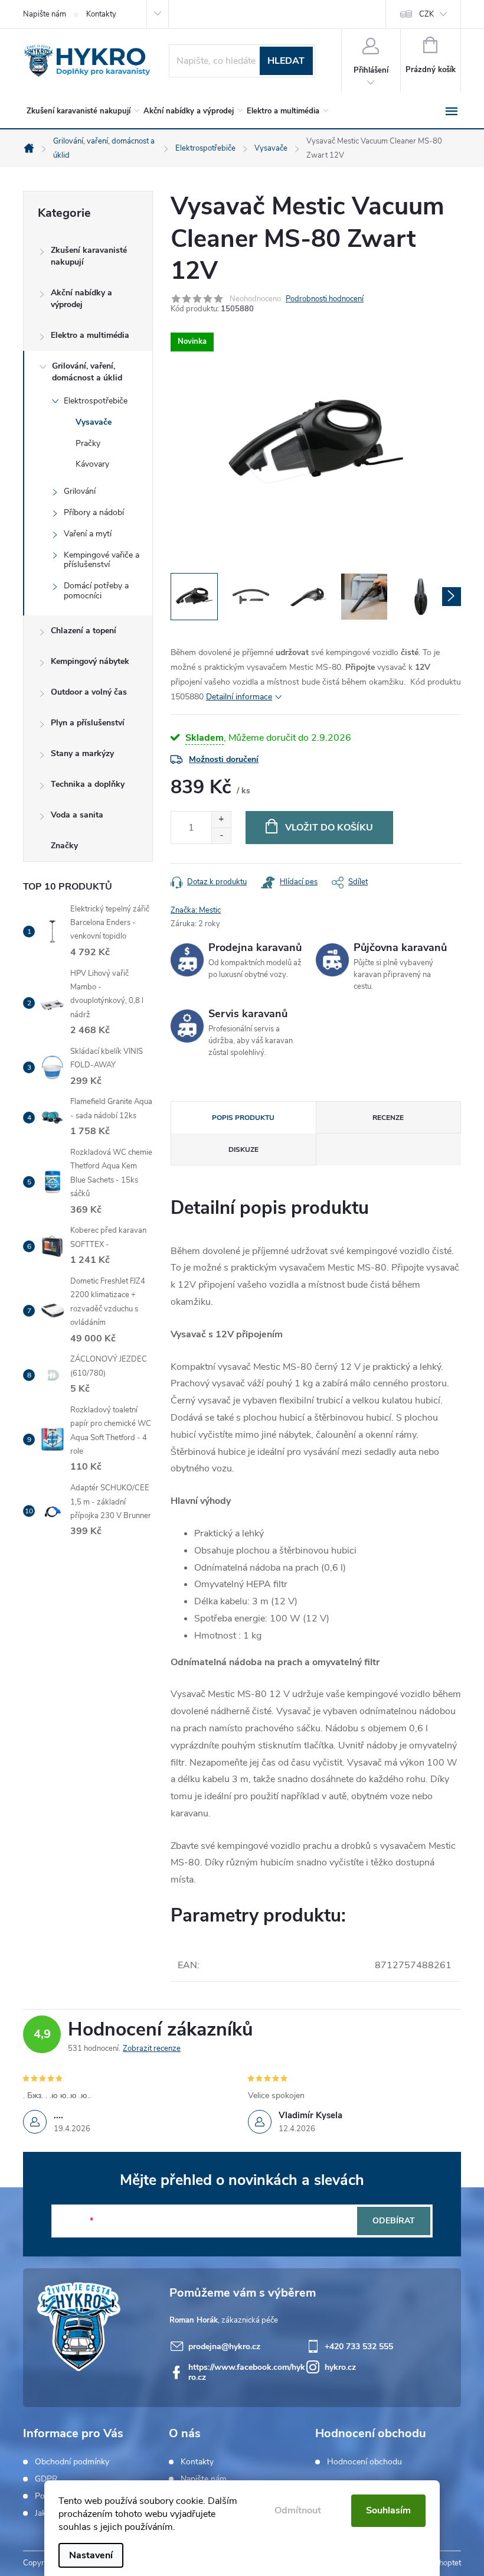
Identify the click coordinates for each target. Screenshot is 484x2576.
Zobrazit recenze (152, 2049)
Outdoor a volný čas (89, 692)
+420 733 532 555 (359, 2347)
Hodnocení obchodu (364, 2462)
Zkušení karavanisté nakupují (89, 256)
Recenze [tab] (388, 1118)
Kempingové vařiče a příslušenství (102, 560)
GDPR (46, 2479)
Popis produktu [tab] (243, 1118)
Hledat (286, 61)
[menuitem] (81, 111)
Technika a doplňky (88, 784)
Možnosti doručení (224, 759)
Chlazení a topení (84, 631)
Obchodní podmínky (72, 2462)
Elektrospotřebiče (96, 401)
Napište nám (45, 14)
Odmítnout (298, 2510)
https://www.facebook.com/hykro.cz (247, 2372)
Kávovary (92, 464)
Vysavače (94, 422)
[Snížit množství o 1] (221, 836)
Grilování (80, 491)
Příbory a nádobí (94, 512)
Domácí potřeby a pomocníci (96, 591)
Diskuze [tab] (243, 1149)
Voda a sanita (77, 815)
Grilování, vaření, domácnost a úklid (87, 372)
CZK (426, 14)
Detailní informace (239, 697)
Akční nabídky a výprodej (81, 299)
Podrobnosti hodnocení (325, 299)
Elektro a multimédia (90, 335)
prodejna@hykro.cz (224, 2347)
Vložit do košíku (329, 828)
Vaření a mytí (88, 534)
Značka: (196, 910)
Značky (64, 846)
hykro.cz (340, 2367)
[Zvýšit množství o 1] (221, 820)
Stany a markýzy (82, 753)
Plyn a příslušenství (88, 723)
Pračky (88, 443)
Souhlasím (388, 2510)
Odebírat (394, 2221)
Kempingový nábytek (90, 661)
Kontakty (101, 14)
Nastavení (91, 2555)
